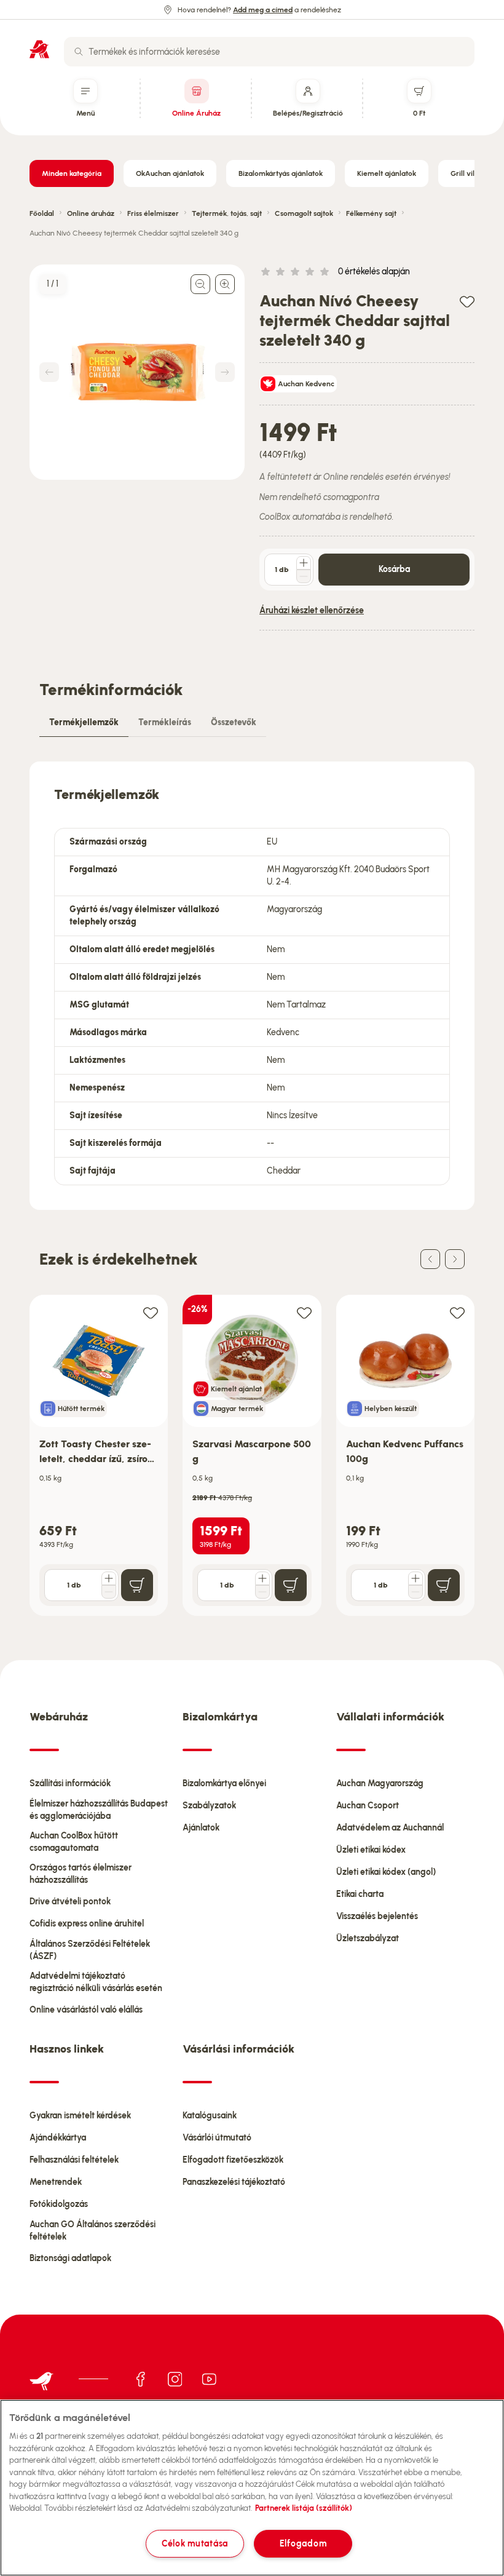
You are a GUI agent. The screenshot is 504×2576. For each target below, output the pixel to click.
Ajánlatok (201, 1828)
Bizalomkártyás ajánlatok (281, 173)
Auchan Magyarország (380, 1783)
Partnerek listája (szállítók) (304, 2508)
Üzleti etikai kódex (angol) (386, 1872)
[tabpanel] (252, 986)
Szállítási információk (70, 1783)
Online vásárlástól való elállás (86, 2010)
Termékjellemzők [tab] (84, 722)
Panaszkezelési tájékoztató (234, 2182)
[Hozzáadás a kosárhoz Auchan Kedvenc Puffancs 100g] (444, 1585)
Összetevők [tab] (234, 722)
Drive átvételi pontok (70, 1902)
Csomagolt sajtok (304, 213)
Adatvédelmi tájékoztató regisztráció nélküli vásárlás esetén (96, 1982)
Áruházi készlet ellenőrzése (312, 610)
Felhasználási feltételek (74, 2160)
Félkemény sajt (371, 213)
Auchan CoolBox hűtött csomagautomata (74, 1842)
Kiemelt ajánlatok (387, 173)
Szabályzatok (209, 1806)
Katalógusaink (210, 2116)
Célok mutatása (195, 2543)
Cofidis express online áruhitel (87, 1924)
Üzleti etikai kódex (371, 1850)
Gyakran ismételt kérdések (80, 2116)
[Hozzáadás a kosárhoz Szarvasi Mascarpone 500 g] (291, 1585)
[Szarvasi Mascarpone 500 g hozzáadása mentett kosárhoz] (304, 1312)
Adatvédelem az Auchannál (390, 1828)
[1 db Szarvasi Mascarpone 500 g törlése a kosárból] (262, 1592)
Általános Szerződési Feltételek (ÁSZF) (90, 1950)
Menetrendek (56, 2182)
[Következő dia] (455, 1259)
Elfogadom (303, 2543)
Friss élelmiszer (153, 213)
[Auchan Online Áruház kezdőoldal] (39, 49)
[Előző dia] (430, 1259)
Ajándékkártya (58, 2138)
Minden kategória (72, 173)
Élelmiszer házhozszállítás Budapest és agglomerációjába (99, 1810)
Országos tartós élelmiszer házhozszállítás (81, 1874)
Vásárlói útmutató (217, 2138)
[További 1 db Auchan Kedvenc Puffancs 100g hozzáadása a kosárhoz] (415, 1578)
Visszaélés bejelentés (377, 1916)
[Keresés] (79, 52)
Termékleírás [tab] (165, 722)
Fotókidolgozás (59, 2204)
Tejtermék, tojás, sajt (227, 213)
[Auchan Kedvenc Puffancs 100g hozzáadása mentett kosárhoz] (457, 1312)
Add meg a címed (263, 10)
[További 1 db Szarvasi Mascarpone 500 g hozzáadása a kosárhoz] (262, 1578)
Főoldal (42, 213)
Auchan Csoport (368, 1806)
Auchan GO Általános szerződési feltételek (93, 2231)
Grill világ (467, 173)
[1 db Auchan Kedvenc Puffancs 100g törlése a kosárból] (415, 1592)
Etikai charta (360, 1894)
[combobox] (269, 52)
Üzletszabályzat (368, 1938)
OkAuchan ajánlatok (170, 173)
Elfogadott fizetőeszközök (233, 2160)
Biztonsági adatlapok (70, 2258)
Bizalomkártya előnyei (224, 1783)
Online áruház (91, 213)
